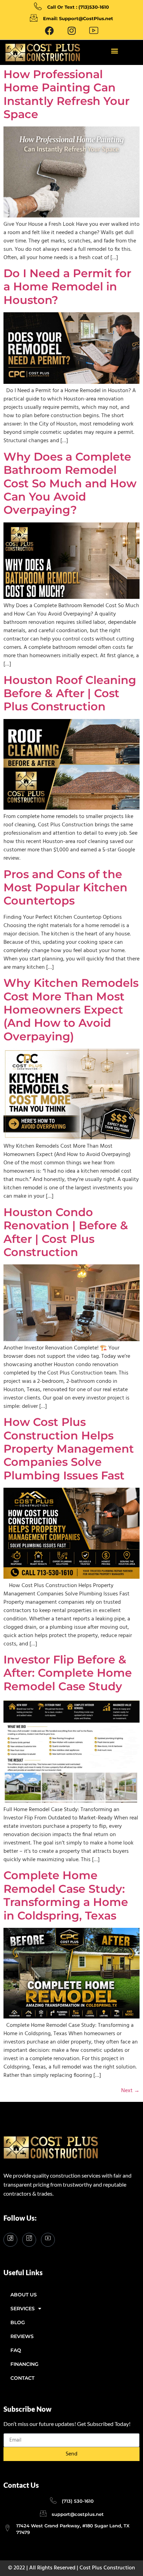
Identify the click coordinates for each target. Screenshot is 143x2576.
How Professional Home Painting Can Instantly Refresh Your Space (66, 94)
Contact (22, 2378)
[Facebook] (49, 31)
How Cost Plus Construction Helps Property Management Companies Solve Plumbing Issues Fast (69, 1449)
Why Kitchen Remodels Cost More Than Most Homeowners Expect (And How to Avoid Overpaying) (71, 1010)
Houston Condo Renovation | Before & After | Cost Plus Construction (66, 1232)
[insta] (71, 31)
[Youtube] (94, 31)
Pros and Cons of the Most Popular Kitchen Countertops (65, 887)
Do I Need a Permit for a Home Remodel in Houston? (67, 287)
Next (130, 2091)
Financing (24, 2364)
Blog (18, 2322)
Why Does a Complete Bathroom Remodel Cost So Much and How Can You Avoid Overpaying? (70, 483)
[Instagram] (29, 2240)
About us (24, 2295)
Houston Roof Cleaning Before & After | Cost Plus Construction (70, 693)
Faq (16, 2350)
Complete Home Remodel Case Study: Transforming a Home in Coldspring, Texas (66, 1895)
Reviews (22, 2336)
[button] (114, 51)
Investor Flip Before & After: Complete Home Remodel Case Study (68, 1673)
